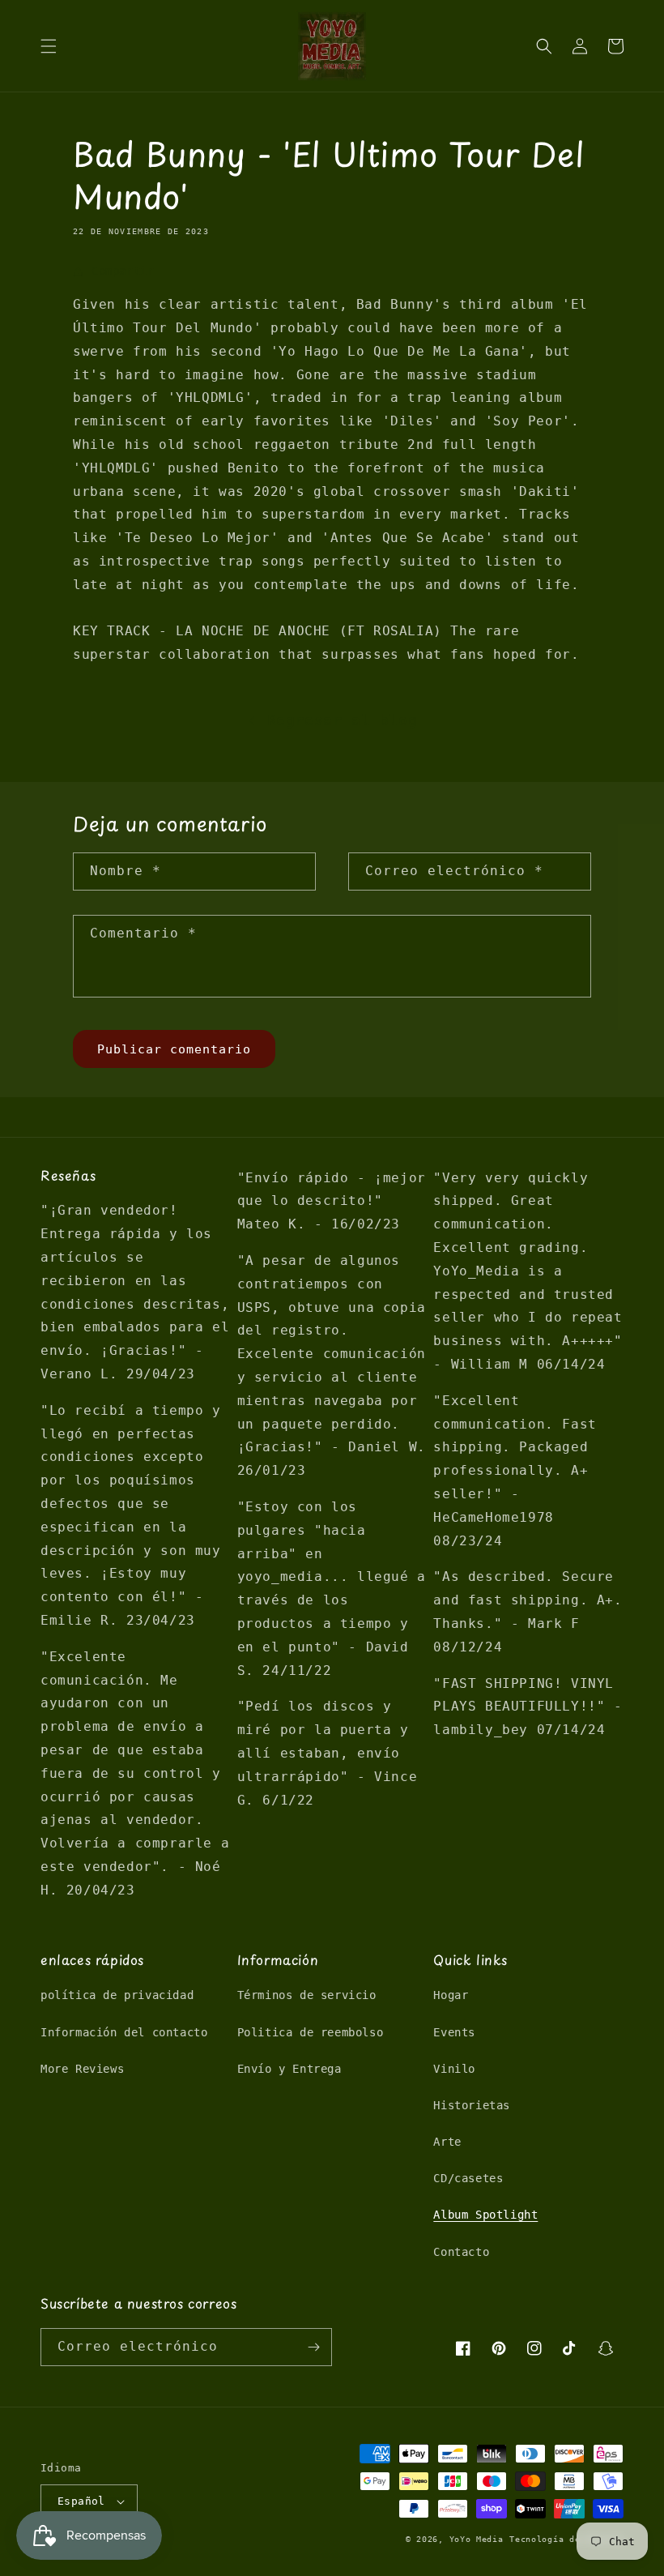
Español (81, 2501)
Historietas (472, 2105)
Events (454, 2032)
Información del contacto (124, 2032)
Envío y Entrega (289, 2069)
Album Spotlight (485, 2215)
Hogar (451, 1995)
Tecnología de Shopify (566, 2539)
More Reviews (82, 2069)
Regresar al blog (343, 720)
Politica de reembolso (311, 2032)
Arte (447, 2142)
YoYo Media (477, 2539)
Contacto (461, 2252)
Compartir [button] (123, 271)
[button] (49, 46)
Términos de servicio (307, 1995)
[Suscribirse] (313, 2347)
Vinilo (454, 2069)
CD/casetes (468, 2178)
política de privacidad (117, 1995)
